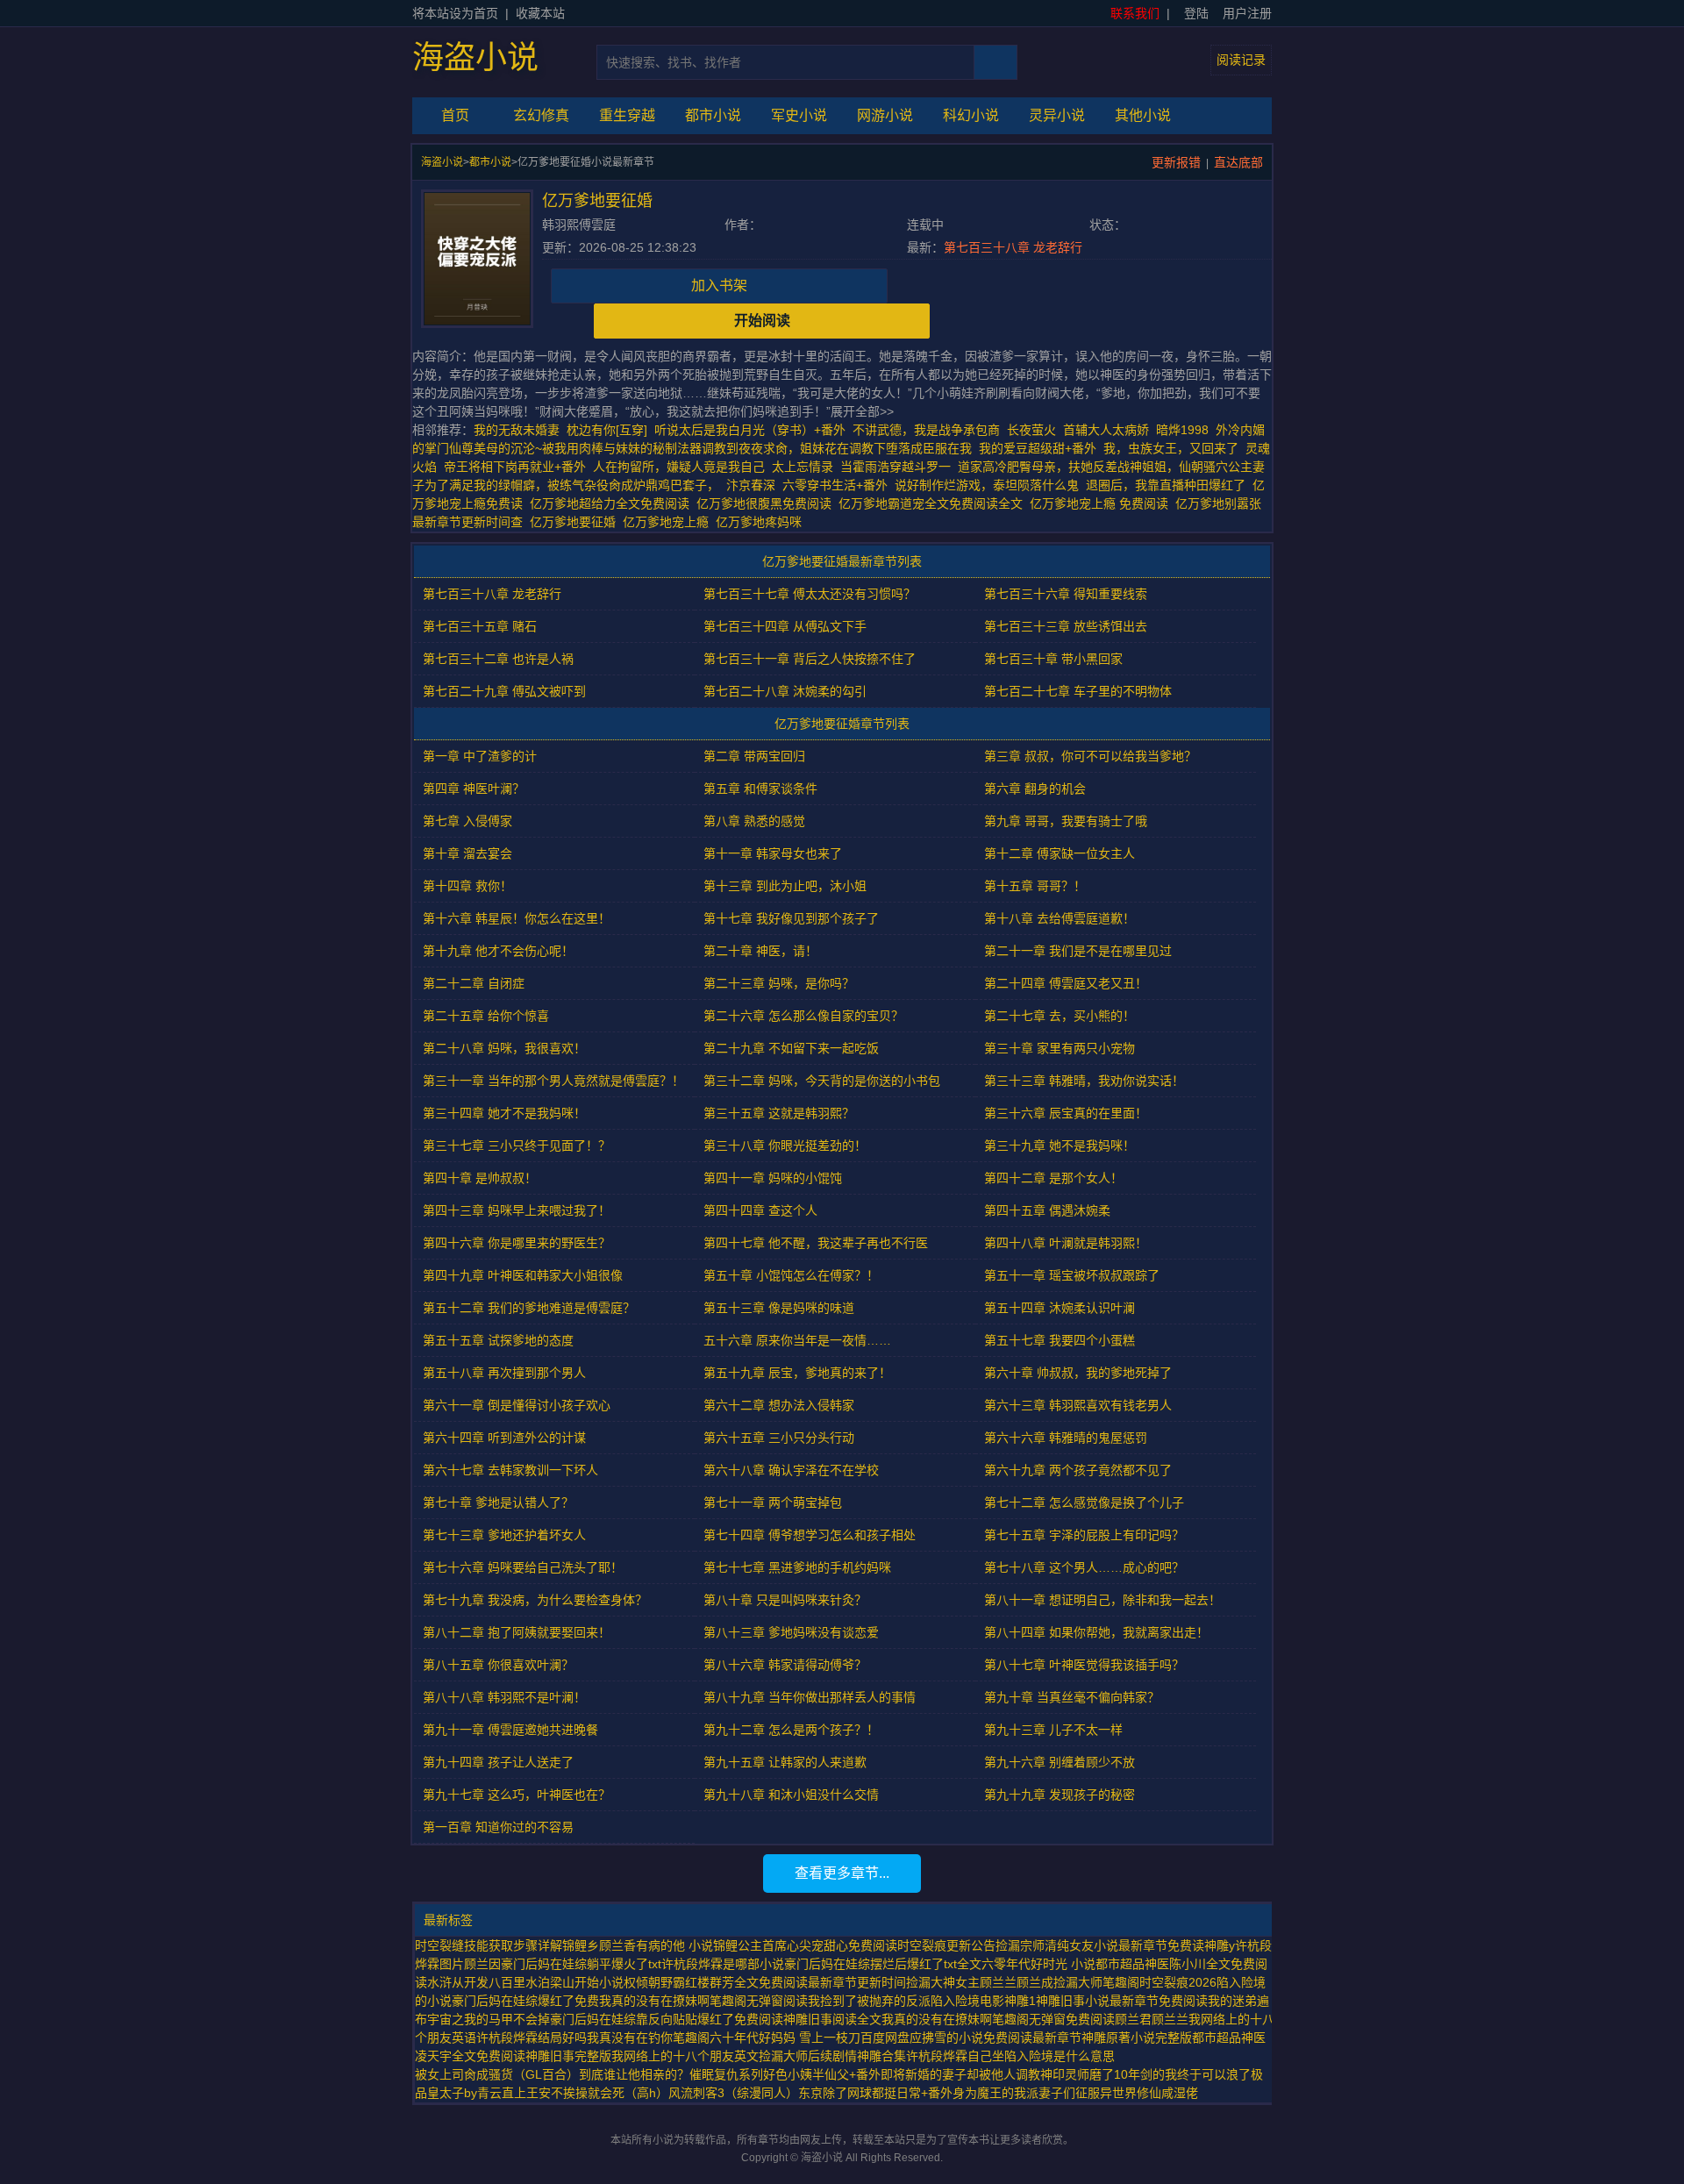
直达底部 (1238, 162)
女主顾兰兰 (986, 1982)
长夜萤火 (1031, 430)
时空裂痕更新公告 (946, 1945)
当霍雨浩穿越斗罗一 (896, 467)
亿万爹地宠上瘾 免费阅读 (1102, 503)
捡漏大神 (931, 1982)
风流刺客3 (696, 2093)
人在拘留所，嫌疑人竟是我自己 (679, 467)
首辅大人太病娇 (1106, 430)
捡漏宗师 (1020, 1945)
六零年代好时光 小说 (1038, 1964)
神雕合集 (881, 2056)
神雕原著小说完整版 (1137, 2038)
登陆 (1196, 13)
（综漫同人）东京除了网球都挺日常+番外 (838, 2093)
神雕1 (1020, 2001)
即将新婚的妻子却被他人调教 (960, 2074)
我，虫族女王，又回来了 (1171, 448)
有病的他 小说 (674, 1945)
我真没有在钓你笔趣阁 (648, 2038)
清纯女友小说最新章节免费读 (1124, 1945)
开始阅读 (762, 321)
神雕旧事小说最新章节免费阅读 (1122, 2001)
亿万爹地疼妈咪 (762, 522)
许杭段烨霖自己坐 (955, 2056)
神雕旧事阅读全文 (832, 2019)
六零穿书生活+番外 (835, 485)
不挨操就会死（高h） (610, 2093)
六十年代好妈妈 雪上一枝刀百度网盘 (810, 2038)
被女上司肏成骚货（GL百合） (497, 2074)
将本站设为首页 (455, 13)
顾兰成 (1035, 1982)
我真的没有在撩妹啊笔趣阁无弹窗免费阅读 (998, 2019)
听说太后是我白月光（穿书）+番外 (750, 430)
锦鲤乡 (581, 1945)
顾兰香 (617, 1945)
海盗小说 (475, 58)
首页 (455, 115)
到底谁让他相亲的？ (634, 2074)
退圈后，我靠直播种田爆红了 (1166, 485)
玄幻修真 (541, 115)
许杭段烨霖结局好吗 (532, 2038)
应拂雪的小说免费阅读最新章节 (995, 2038)
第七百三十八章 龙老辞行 (1013, 247)
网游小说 (885, 115)
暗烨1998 (1182, 430)
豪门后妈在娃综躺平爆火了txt (581, 1964)
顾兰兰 (1170, 2019)
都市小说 (713, 115)
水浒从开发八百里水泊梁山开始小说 (525, 1982)
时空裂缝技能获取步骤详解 (489, 1945)
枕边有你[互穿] (607, 430)
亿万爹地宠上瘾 (669, 522)
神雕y (1220, 1945)
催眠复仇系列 (726, 2074)
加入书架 (719, 285)
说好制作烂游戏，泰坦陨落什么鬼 (987, 485)
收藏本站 (540, 13)
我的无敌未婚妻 (517, 430)
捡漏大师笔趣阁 (1096, 1982)
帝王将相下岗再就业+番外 (515, 467)
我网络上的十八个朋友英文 (685, 2056)
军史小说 (799, 115)
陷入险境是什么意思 (1060, 2056)
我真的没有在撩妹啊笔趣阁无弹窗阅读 (703, 2001)
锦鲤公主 (738, 1945)
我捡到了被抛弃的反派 (869, 2001)
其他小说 (1143, 115)
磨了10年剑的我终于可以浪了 (1170, 2074)
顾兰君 (1133, 2019)
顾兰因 (482, 1964)
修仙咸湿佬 (1167, 2093)
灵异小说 (1057, 115)
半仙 (824, 2074)
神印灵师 (1065, 2074)
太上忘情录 (803, 467)
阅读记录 (1241, 60)
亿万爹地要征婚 (576, 522)
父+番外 (859, 2074)
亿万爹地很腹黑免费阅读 (767, 503)
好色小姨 (788, 2074)
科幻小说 (971, 115)
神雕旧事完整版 (568, 2056)
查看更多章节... (842, 1873)
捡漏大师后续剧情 (808, 2056)
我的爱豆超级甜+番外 (1038, 448)
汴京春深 (751, 485)
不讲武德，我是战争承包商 (926, 430)
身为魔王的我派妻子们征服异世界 (1045, 2093)
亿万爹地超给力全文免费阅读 (613, 503)
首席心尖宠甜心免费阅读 (830, 1945)
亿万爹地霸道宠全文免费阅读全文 (934, 503)
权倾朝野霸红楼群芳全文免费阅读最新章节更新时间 (765, 1982)
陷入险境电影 (967, 2001)
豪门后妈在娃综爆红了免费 (525, 2001)
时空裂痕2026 (1178, 1982)
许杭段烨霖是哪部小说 (723, 1964)
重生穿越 (627, 115)
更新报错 (1176, 162)
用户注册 (1247, 13)
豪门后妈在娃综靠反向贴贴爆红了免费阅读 (667, 2019)
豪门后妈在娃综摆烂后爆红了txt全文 (883, 1964)
